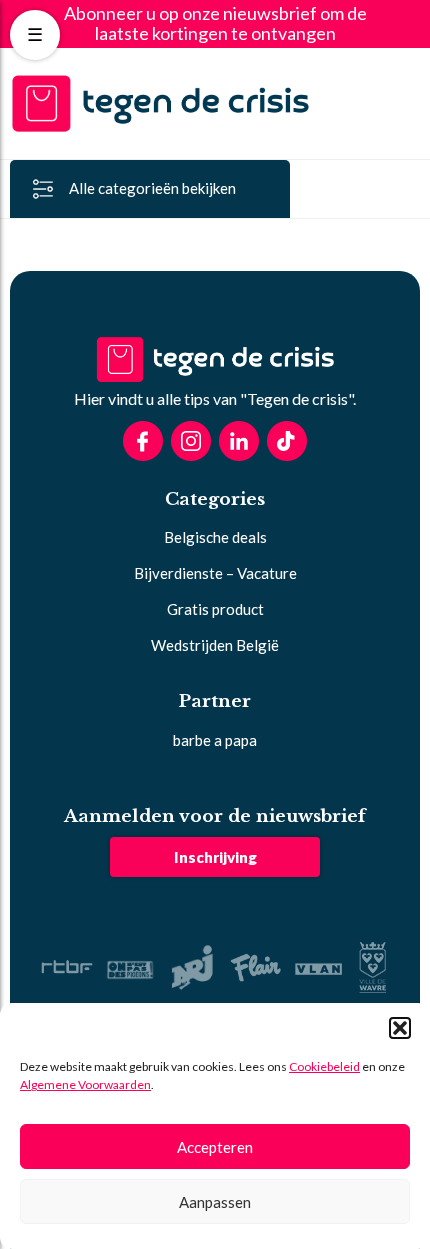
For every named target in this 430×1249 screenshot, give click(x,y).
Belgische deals (215, 537)
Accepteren (215, 1147)
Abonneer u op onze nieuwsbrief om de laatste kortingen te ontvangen (215, 24)
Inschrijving (215, 857)
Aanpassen (215, 1202)
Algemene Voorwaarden (85, 1084)
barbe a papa (215, 740)
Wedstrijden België (215, 645)
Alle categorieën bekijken (152, 188)
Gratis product (215, 609)
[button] (400, 1028)
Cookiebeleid (324, 1066)
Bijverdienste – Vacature (215, 573)
